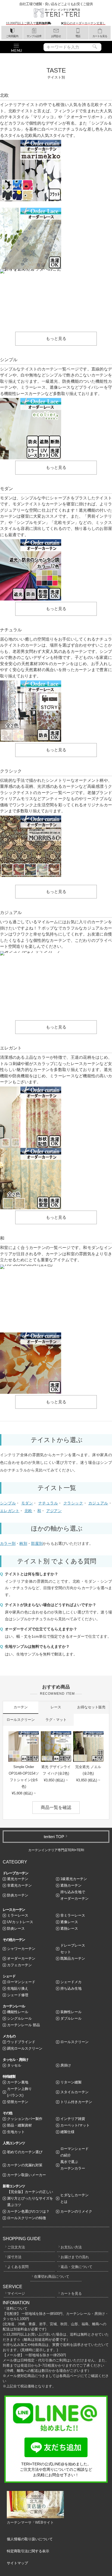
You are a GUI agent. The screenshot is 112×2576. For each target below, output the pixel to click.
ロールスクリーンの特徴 (27, 2218)
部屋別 (37, 1543)
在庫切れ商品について (52, 2277)
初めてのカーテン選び (25, 2152)
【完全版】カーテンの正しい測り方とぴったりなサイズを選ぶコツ (30, 2198)
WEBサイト (44, 2522)
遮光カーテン (18, 1879)
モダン (27, 1503)
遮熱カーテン (71, 1885)
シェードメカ (71, 1982)
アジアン (54, 1511)
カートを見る (71, 2293)
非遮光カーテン (19, 1885)
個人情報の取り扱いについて (30, 2539)
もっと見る (56, 338)
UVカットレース (20, 1922)
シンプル (8, 1503)
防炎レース (16, 1928)
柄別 (23, 1543)
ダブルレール (71, 2018)
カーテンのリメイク (76, 2211)
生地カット (16, 2132)
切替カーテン (18, 2102)
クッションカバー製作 (25, 2119)
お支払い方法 (71, 2247)
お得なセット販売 (91, 1707)
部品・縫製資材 (19, 2125)
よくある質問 (18, 2267)
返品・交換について (77, 2267)
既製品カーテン (73, 1958)
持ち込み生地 (71, 1988)
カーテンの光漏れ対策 (25, 2165)
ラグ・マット (56, 1720)
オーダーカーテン (21, 1958)
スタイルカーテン (74, 2092)
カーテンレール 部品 (24, 2025)
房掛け (66, 2065)
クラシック (73, 1503)
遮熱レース (69, 1928)
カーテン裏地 (18, 2082)
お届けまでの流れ (75, 2257)
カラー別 (8, 1543)
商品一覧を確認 (56, 1807)
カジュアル (98, 1503)
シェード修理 (18, 1995)
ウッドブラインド (21, 2042)
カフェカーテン (19, 1965)
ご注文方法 (16, 2247)
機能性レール (18, 2012)
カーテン (21, 1707)
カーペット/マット (75, 2125)
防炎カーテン (18, 1895)
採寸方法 (14, 2257)
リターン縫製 (71, 2082)
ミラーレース (18, 1915)
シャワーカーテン (21, 1949)
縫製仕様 (67, 2132)
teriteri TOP (54, 1837)
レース (56, 1707)
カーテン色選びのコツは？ (28, 2211)
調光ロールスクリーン (25, 2048)
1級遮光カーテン (74, 1879)
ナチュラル (48, 1503)
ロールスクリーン (21, 1720)
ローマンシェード (21, 1982)
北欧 (28, 1511)
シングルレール (19, 2018)
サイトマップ (17, 2563)
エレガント (10, 1511)
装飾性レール (71, 2012)
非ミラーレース (73, 1915)
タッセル (14, 2065)
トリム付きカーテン (76, 2102)
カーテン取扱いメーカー (27, 2175)
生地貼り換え (18, 1988)
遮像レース (69, 1922)
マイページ (16, 2293)
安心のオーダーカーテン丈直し (85, 23)
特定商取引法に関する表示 (28, 2551)
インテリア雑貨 (73, 2119)
